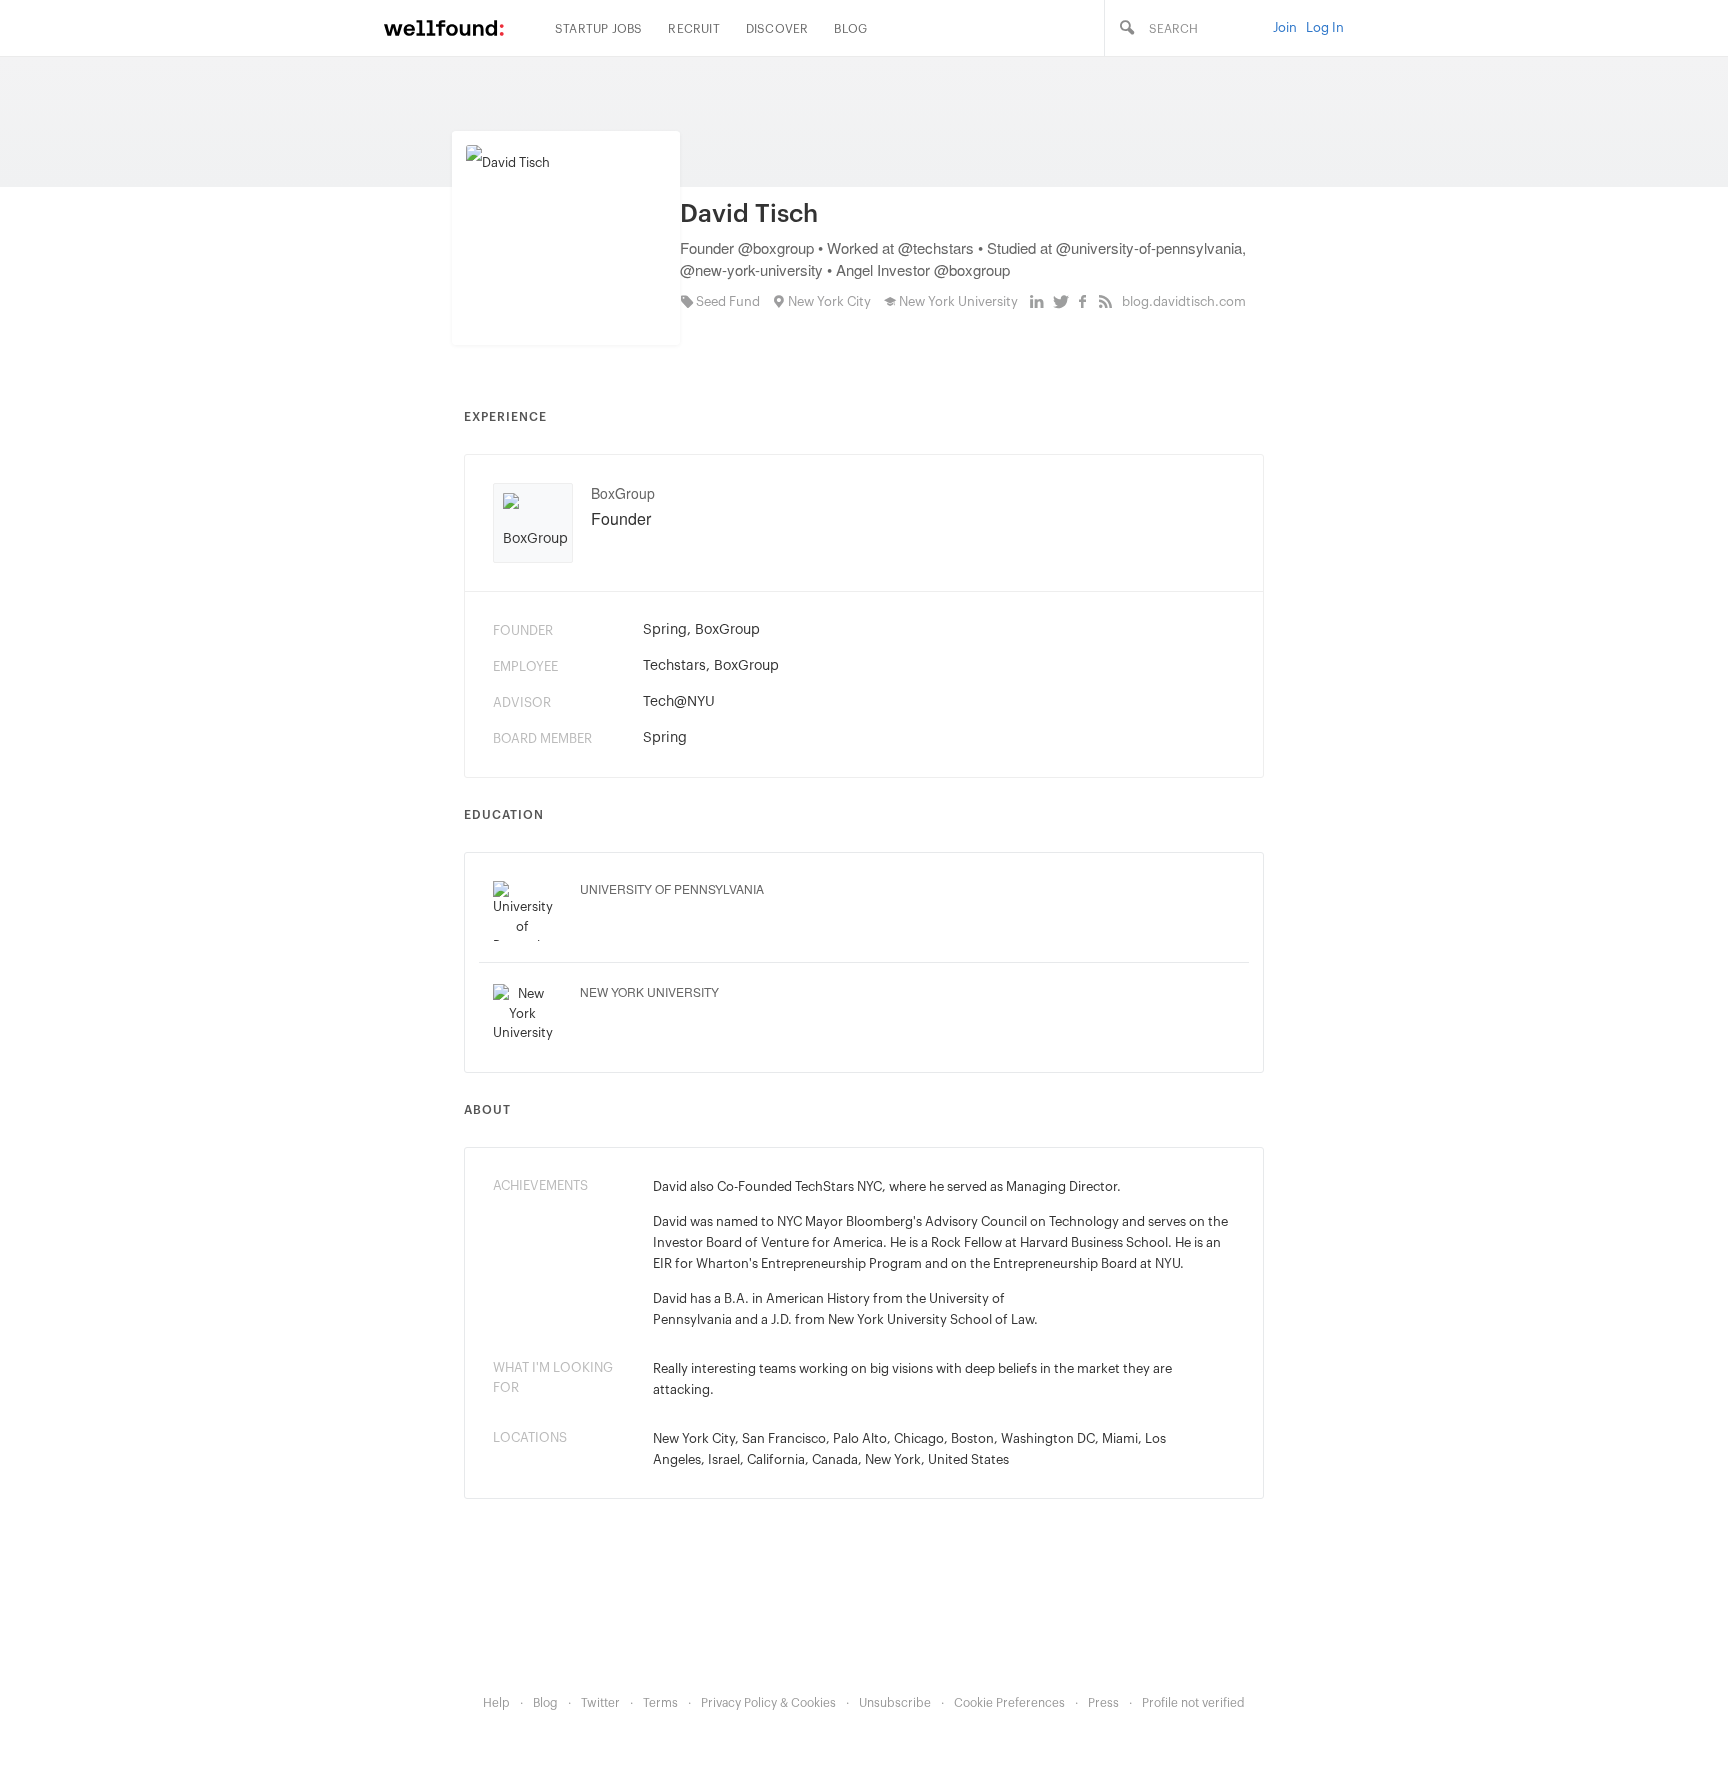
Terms (660, 1703)
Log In (1325, 27)
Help (496, 1703)
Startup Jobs (598, 29)
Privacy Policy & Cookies (768, 1703)
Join (1285, 27)
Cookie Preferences (1009, 1703)
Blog (850, 29)
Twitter (600, 1703)
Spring (665, 630)
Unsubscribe (895, 1703)
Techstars (674, 666)
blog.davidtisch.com (1184, 301)
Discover (777, 29)
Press (1103, 1703)
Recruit (693, 29)
